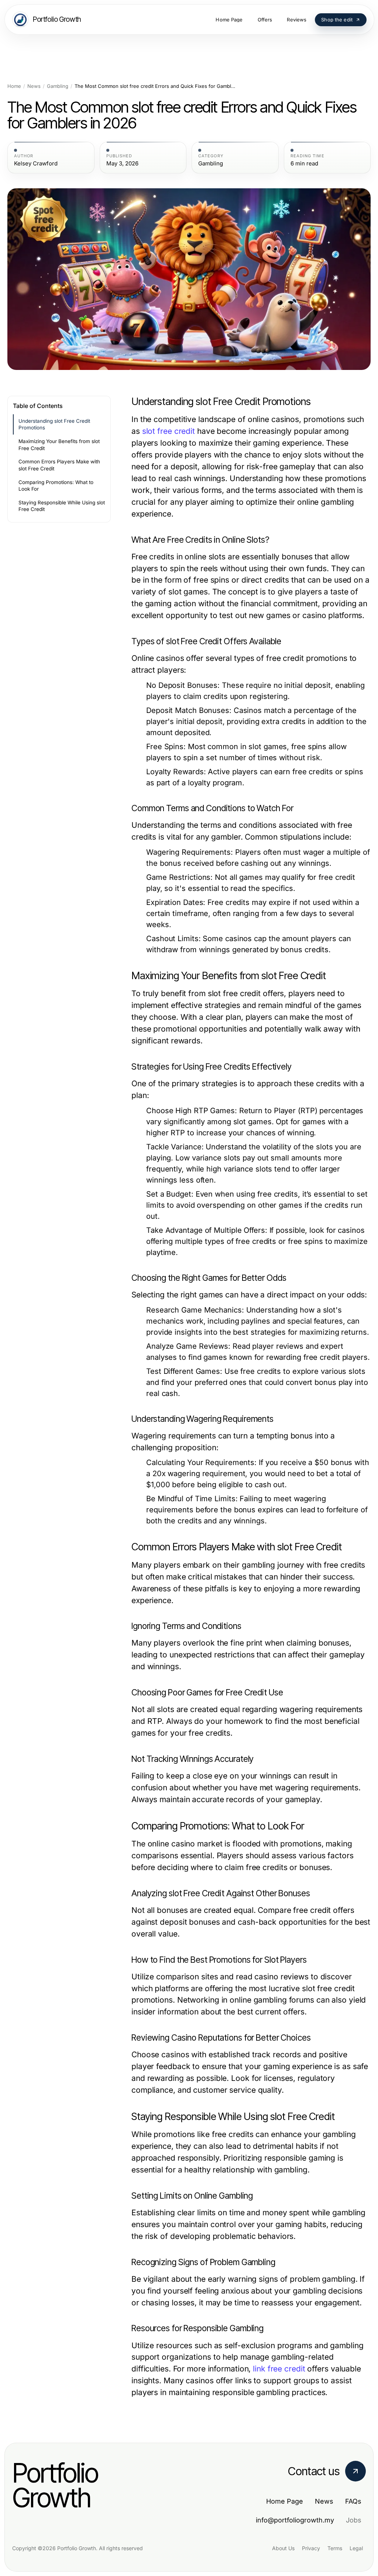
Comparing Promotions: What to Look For (56, 486)
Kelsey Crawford (36, 164)
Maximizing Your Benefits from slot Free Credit (59, 445)
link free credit (279, 2369)
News (34, 86)
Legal (356, 2548)
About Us (283, 2548)
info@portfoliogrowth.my (295, 2520)
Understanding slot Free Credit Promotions (54, 424)
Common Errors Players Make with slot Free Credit (59, 465)
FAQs (353, 2501)
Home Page (285, 2501)
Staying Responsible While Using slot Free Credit (62, 506)
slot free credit (169, 431)
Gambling (58, 86)
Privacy (311, 2548)
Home (14, 86)
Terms (335, 2548)
